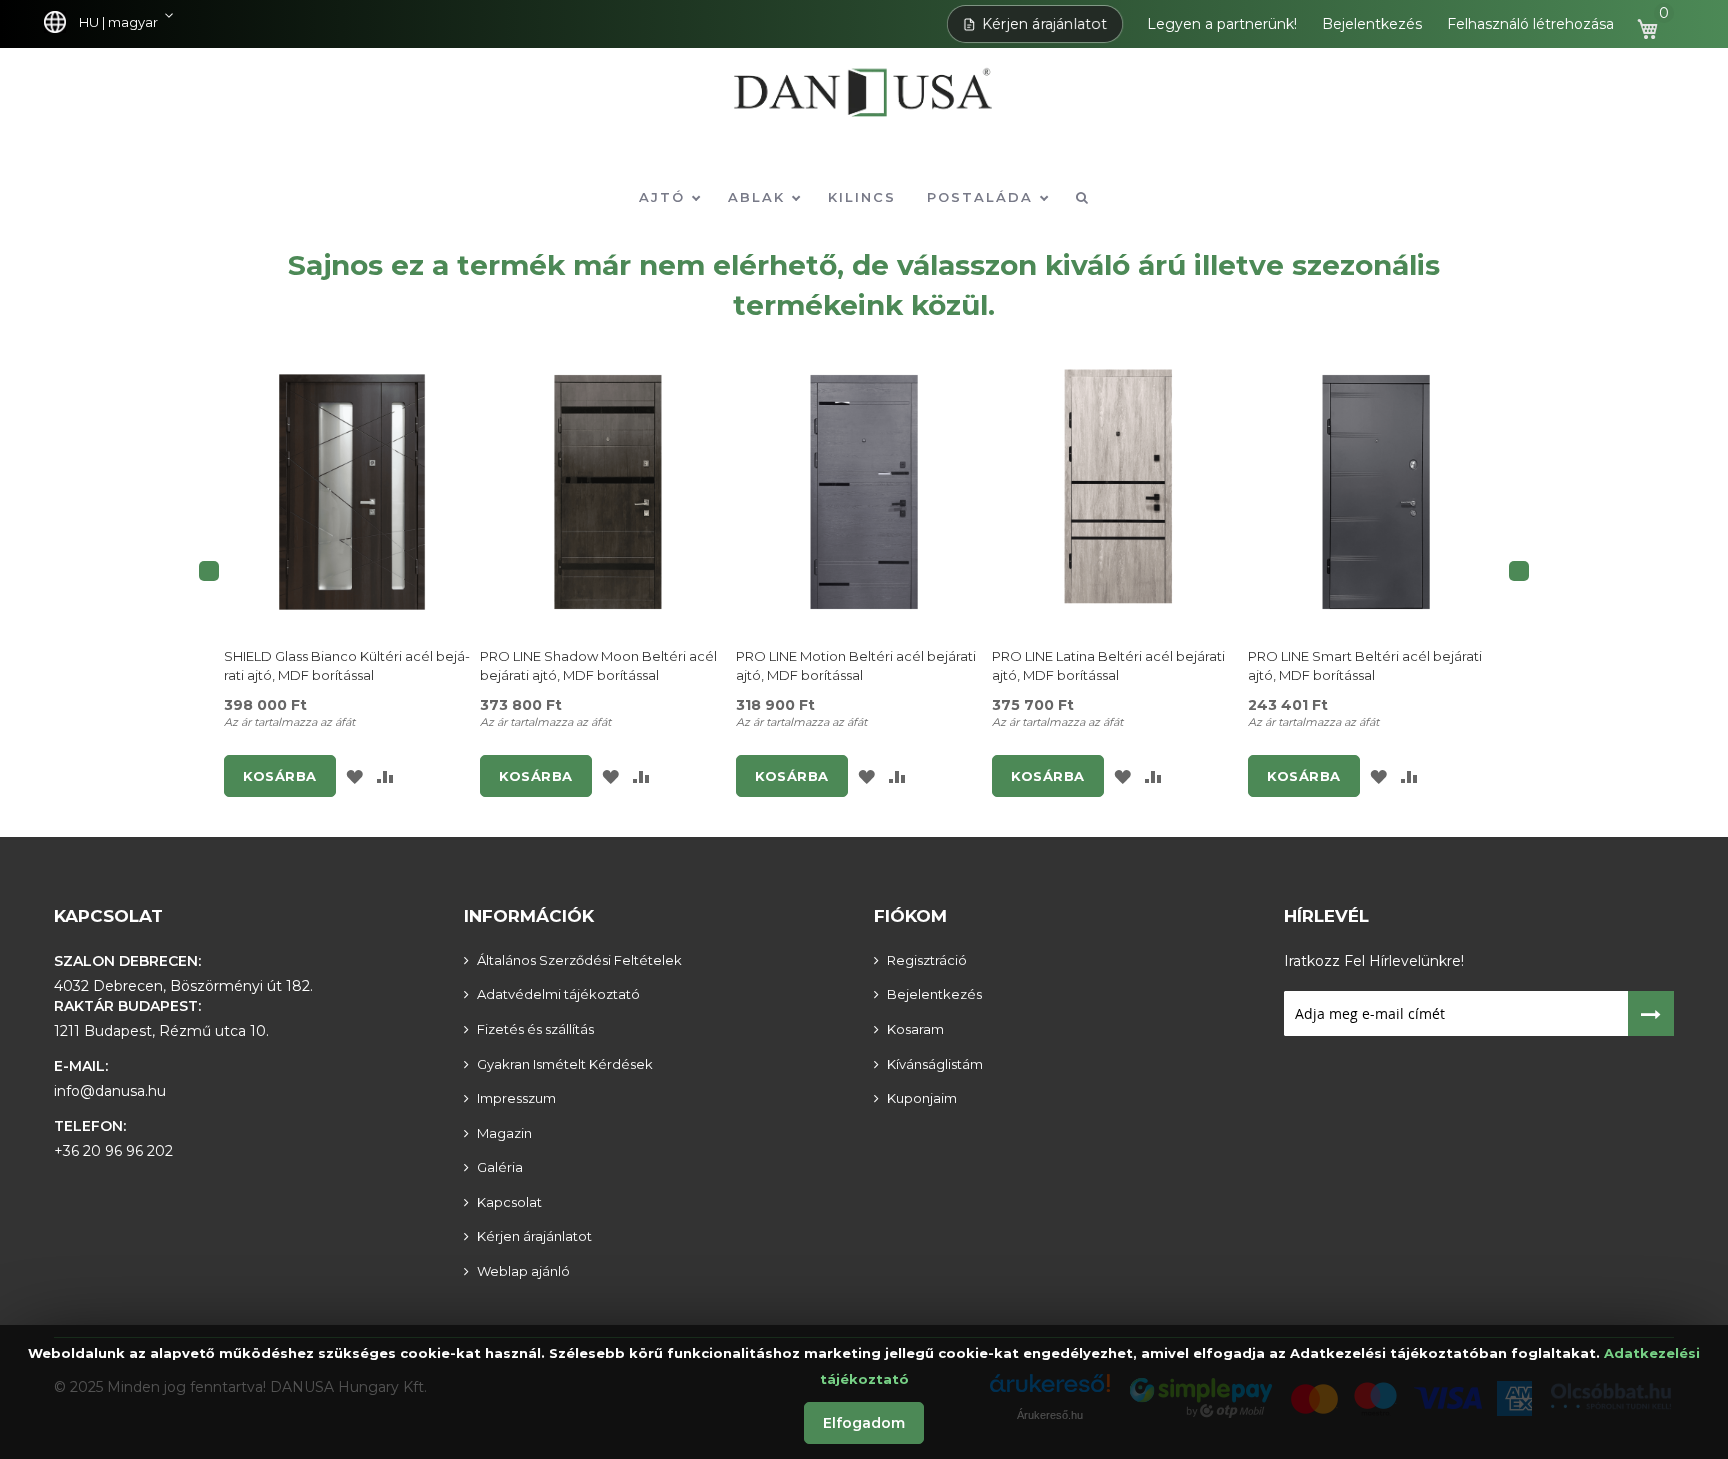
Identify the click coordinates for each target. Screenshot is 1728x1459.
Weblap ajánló (523, 1271)
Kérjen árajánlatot (1045, 24)
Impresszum (516, 1098)
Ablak (759, 197)
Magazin (504, 1133)
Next (1519, 571)
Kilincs (862, 197)
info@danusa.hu (110, 1091)
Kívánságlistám (935, 1064)
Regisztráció (927, 960)
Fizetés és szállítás (535, 1029)
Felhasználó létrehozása (1530, 24)
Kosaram (915, 1029)
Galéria (500, 1167)
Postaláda (983, 197)
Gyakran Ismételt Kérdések (565, 1064)
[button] (113, 23)
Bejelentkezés (1372, 24)
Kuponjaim (922, 1098)
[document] (864, 1392)
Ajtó (665, 197)
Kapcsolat (108, 916)
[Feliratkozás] (1651, 1013)
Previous (209, 571)
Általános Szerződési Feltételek (579, 960)
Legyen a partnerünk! (1222, 24)
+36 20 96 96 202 (113, 1151)
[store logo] (864, 106)
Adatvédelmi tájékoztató (558, 994)
